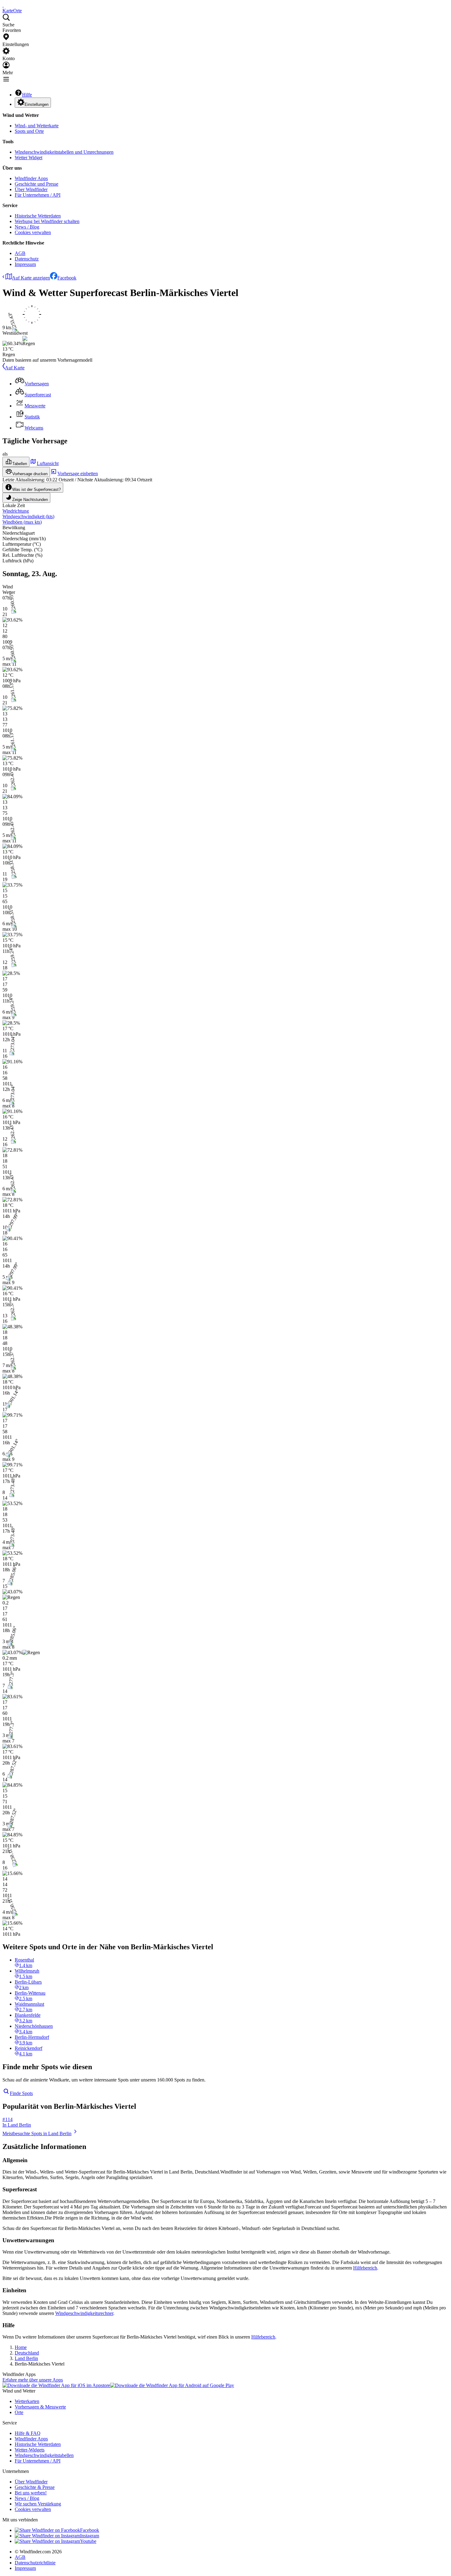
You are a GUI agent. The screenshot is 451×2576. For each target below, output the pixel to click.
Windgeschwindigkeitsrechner (84, 2313)
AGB (20, 253)
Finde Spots (21, 2093)
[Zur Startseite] (3, 5)
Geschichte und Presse (37, 184)
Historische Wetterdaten (38, 216)
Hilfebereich (365, 2268)
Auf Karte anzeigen (31, 278)
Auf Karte (15, 368)
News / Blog (27, 227)
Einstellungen (37, 104)
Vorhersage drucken (30, 474)
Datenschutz (27, 259)
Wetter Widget (29, 158)
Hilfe (27, 95)
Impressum (25, 264)
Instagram (90, 2536)
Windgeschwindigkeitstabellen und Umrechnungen (64, 152)
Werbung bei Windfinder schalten (47, 221)
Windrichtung (16, 511)
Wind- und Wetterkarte (37, 126)
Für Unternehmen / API (38, 195)
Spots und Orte (29, 131)
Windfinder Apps (31, 178)
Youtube (88, 2541)
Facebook (67, 278)
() (28, 516)
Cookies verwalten (33, 232)
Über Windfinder (31, 189)
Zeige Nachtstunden (30, 500)
